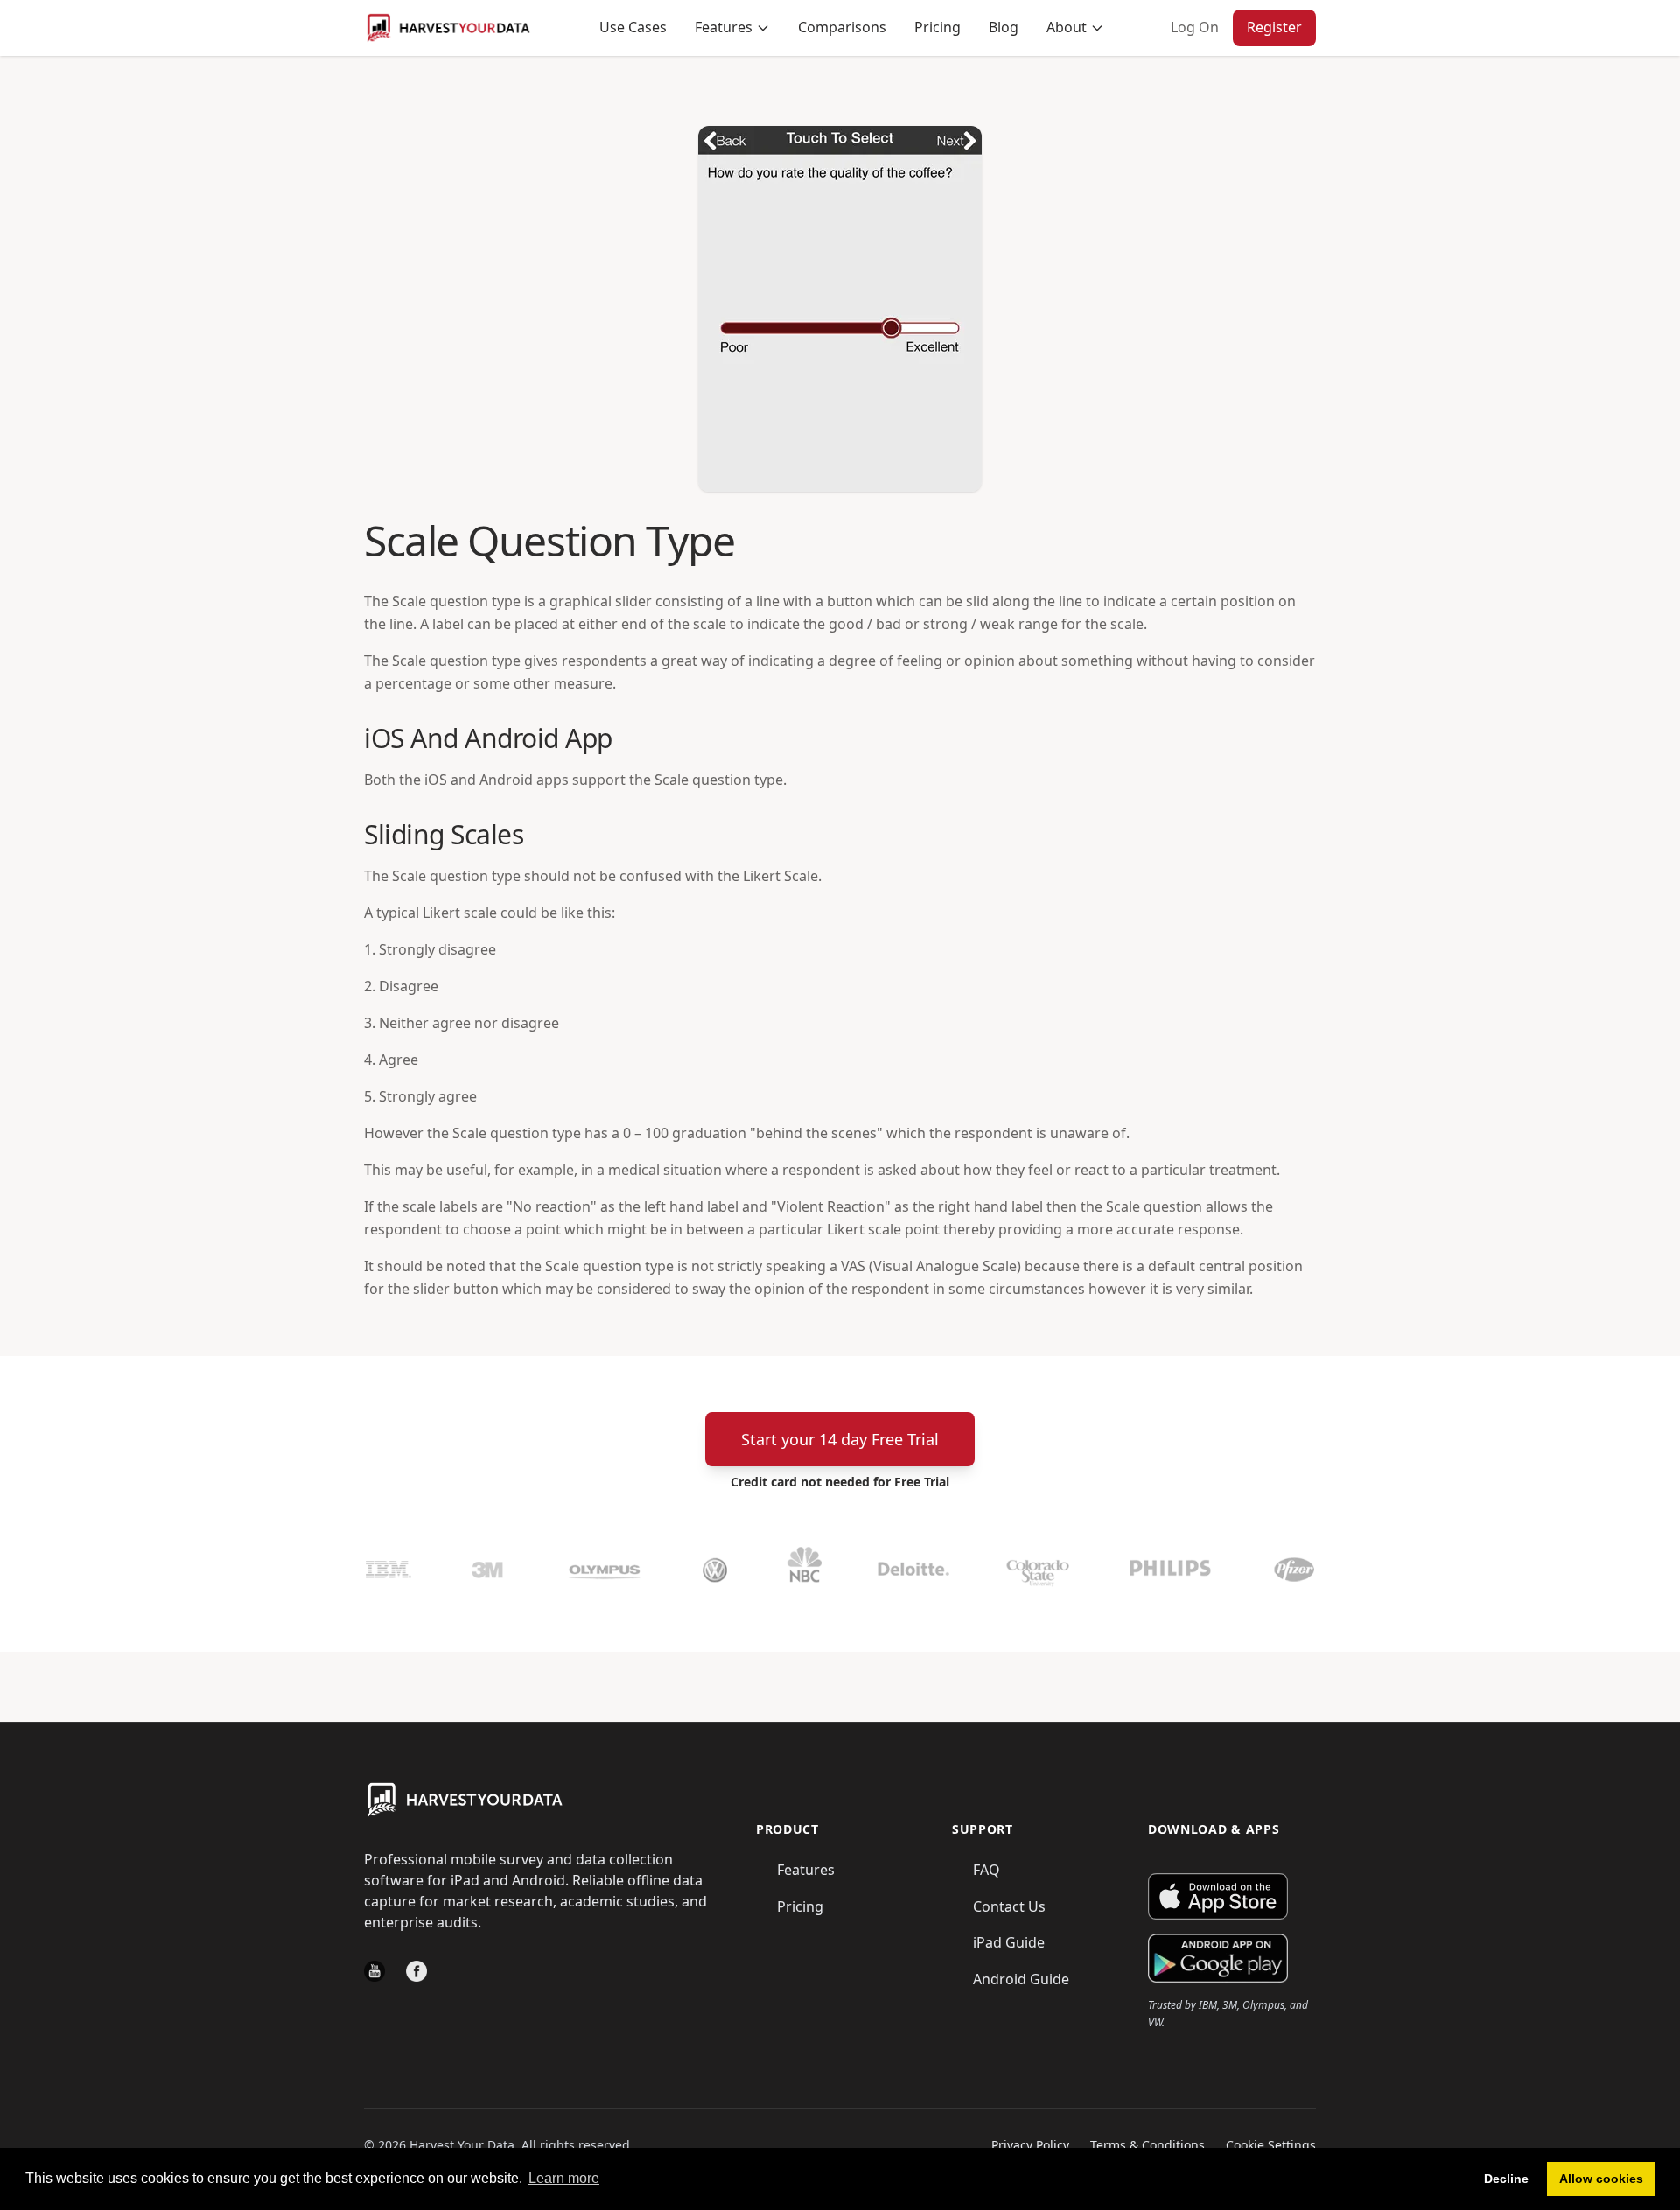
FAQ (987, 1870)
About (1067, 27)
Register (1274, 27)
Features (724, 27)
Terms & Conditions (1148, 2145)
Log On (1195, 27)
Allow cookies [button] (1601, 2179)
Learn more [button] (564, 2178)
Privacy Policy (1030, 2145)
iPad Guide (1009, 1942)
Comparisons (842, 27)
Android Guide (1021, 1979)
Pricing (938, 27)
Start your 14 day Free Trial (840, 1439)
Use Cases (633, 27)
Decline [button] (1506, 2179)
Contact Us (1009, 1906)
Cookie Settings (1271, 2145)
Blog (1004, 27)
